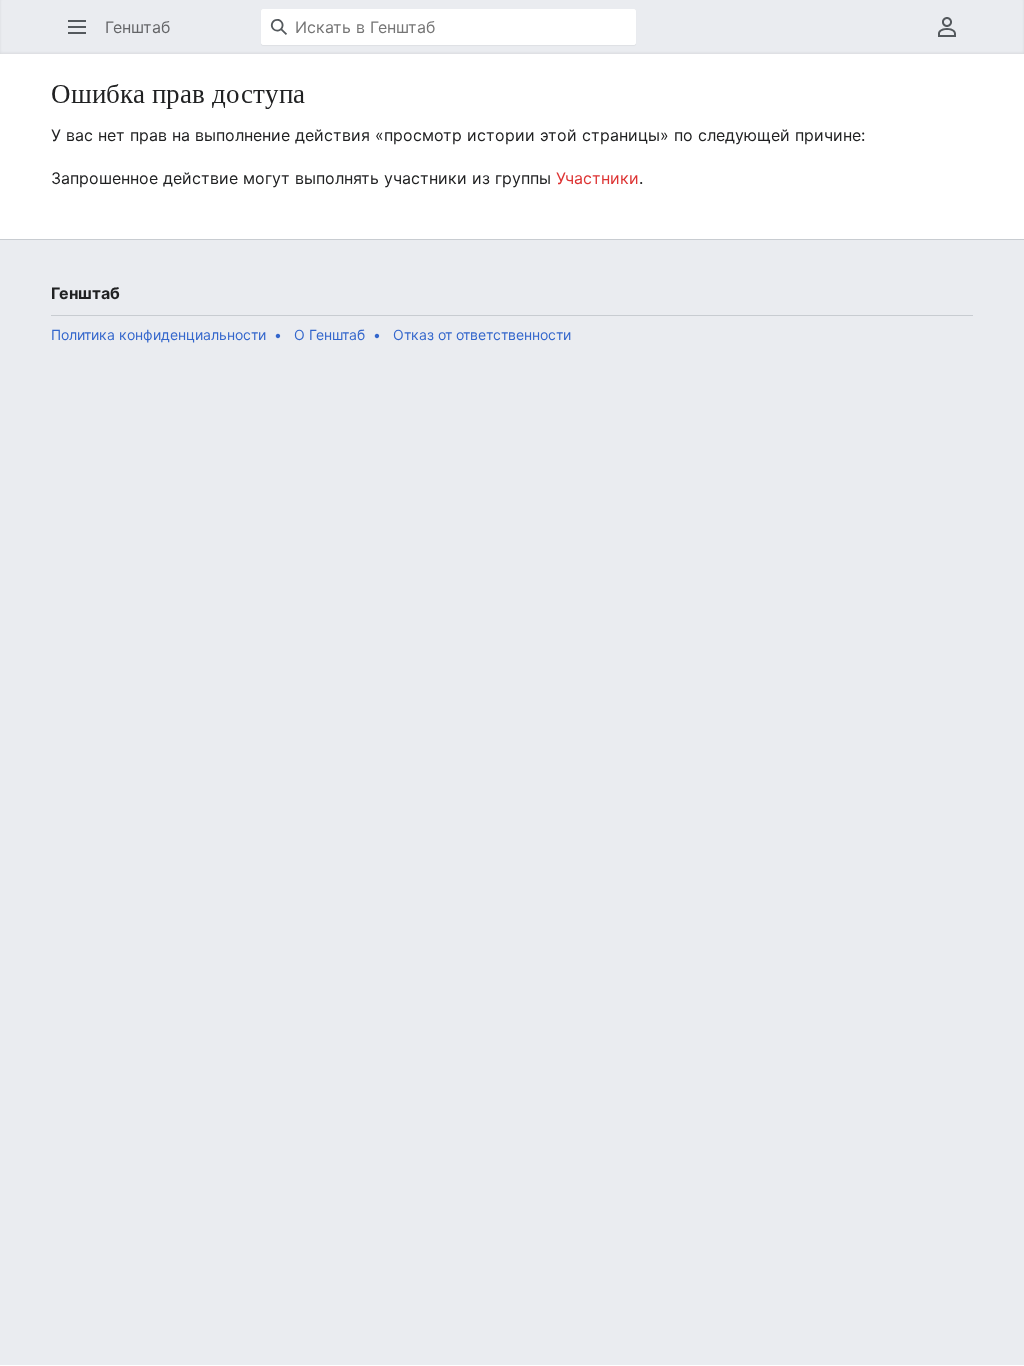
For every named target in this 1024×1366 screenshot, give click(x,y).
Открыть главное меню (83, 37)
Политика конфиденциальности (158, 334)
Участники (597, 178)
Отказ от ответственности (482, 334)
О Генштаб (329, 334)
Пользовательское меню (953, 37)
